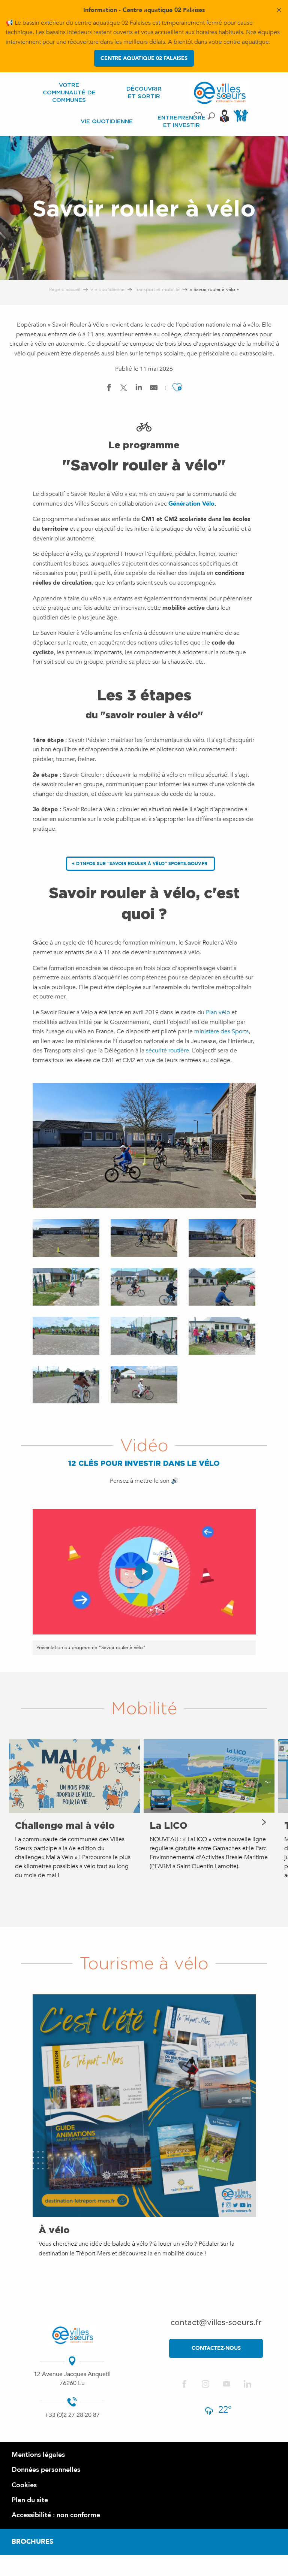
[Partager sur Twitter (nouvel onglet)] (124, 389)
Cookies (24, 2485)
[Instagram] (205, 2384)
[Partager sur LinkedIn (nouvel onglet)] (139, 389)
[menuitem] (69, 93)
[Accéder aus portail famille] (242, 121)
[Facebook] (184, 2384)
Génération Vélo (191, 504)
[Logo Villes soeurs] (72, 2335)
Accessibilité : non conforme (56, 2515)
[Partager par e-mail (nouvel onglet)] (154, 389)
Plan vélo (217, 1012)
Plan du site (30, 2500)
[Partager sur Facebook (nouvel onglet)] (109, 389)
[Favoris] (199, 116)
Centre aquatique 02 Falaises (144, 58)
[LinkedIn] (247, 2384)
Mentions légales (38, 2455)
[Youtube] (226, 2384)
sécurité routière (167, 1051)
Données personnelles (46, 2470)
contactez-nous (216, 2348)
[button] (211, 116)
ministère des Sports (221, 1031)
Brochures (32, 2542)
